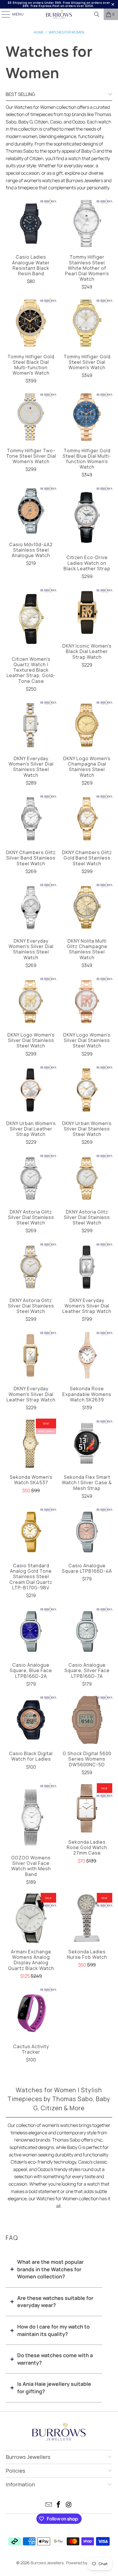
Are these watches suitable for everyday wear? (55, 2302)
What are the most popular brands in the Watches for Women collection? (50, 2269)
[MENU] (3, 14)
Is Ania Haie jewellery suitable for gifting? (54, 2388)
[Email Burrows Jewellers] (49, 2505)
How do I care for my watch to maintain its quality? (53, 2330)
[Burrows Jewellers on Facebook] (59, 2505)
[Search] (97, 14)
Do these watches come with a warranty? (55, 2359)
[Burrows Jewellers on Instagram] (69, 2505)
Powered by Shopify (84, 2563)
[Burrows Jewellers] (59, 14)
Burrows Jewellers (48, 2563)
